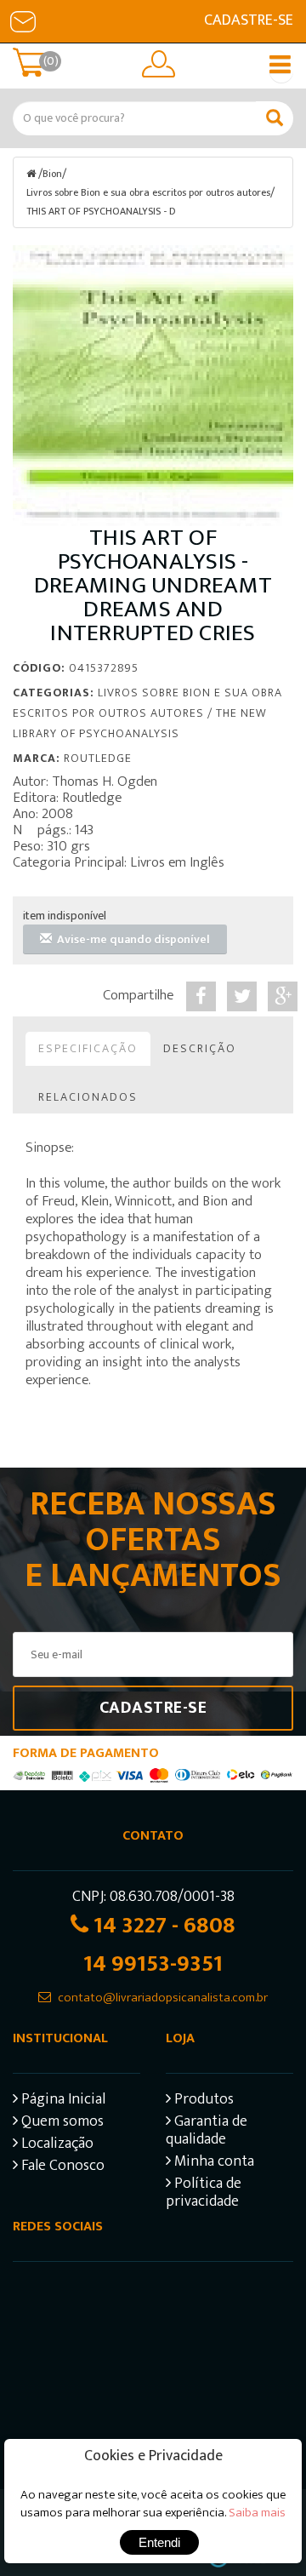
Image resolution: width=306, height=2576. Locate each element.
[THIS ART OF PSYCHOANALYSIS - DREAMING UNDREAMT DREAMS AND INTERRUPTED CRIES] (153, 386)
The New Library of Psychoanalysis (140, 723)
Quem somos (61, 2124)
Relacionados (88, 1097)
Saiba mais (257, 2513)
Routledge (98, 758)
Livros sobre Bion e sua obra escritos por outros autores (148, 192)
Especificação (88, 1048)
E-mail (23, 21)
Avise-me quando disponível (131, 939)
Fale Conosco (61, 2168)
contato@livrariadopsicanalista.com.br (163, 1998)
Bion (52, 174)
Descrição (200, 1048)
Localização (56, 2146)
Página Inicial (62, 2101)
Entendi (159, 2542)
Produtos (202, 2101)
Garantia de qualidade (207, 2132)
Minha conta (212, 2164)
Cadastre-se (249, 20)
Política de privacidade (204, 2195)
